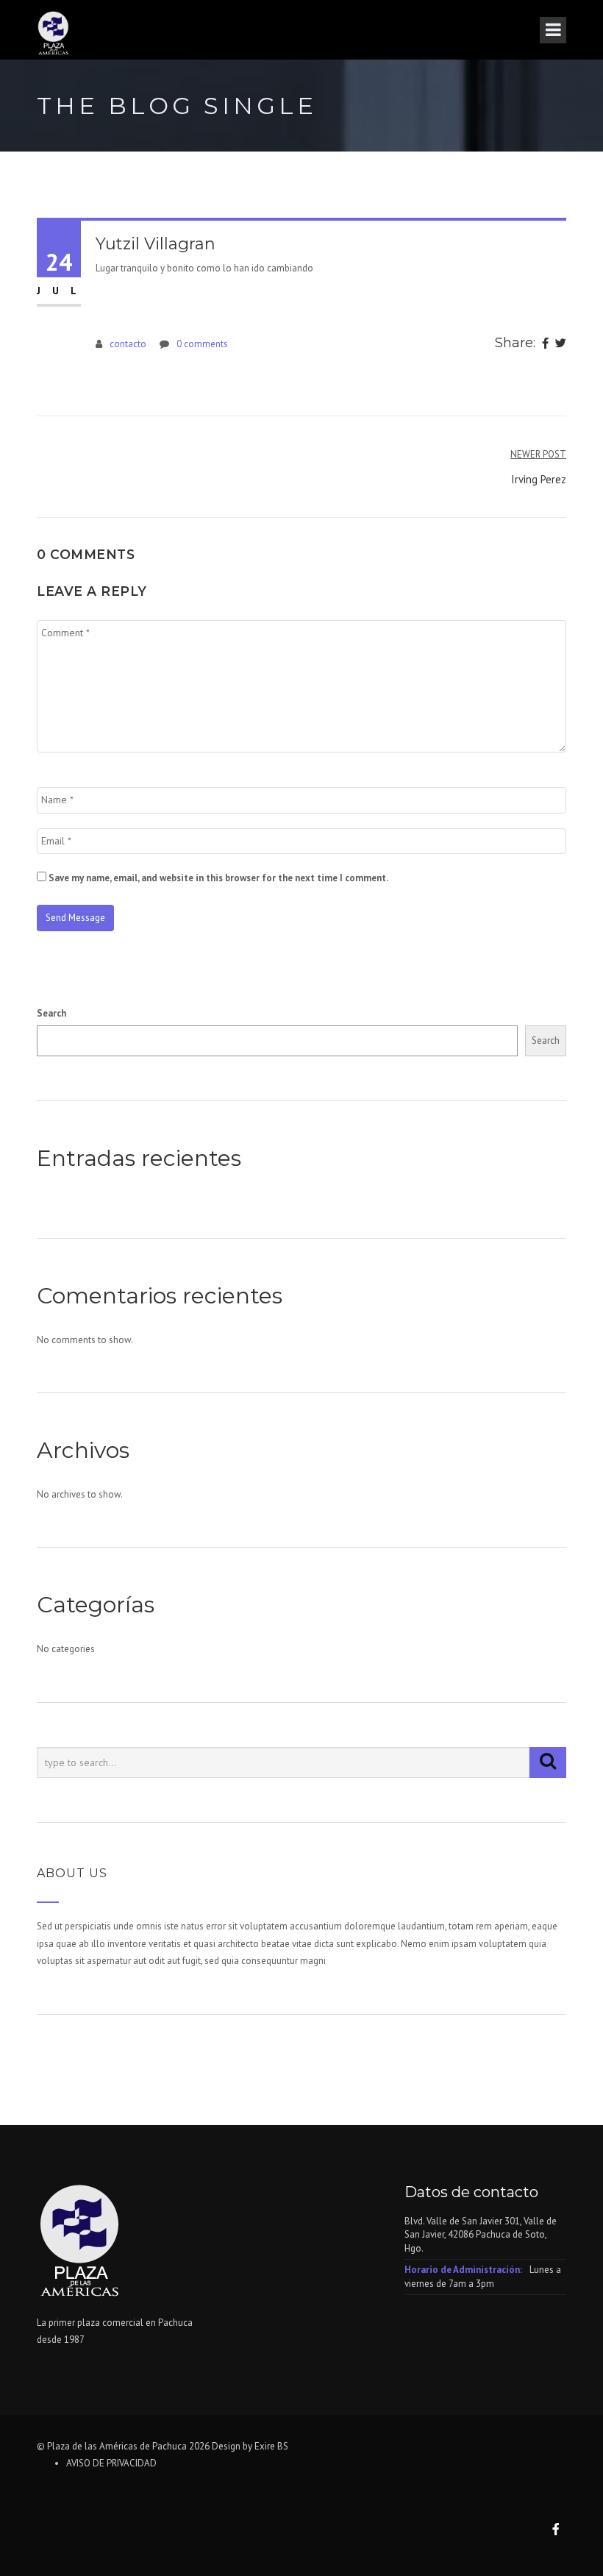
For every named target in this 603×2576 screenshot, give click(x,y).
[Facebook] (545, 344)
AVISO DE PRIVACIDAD (111, 2463)
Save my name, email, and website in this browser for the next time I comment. (218, 878)
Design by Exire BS (250, 2446)
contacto (128, 344)
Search (51, 1013)
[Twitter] (561, 344)
